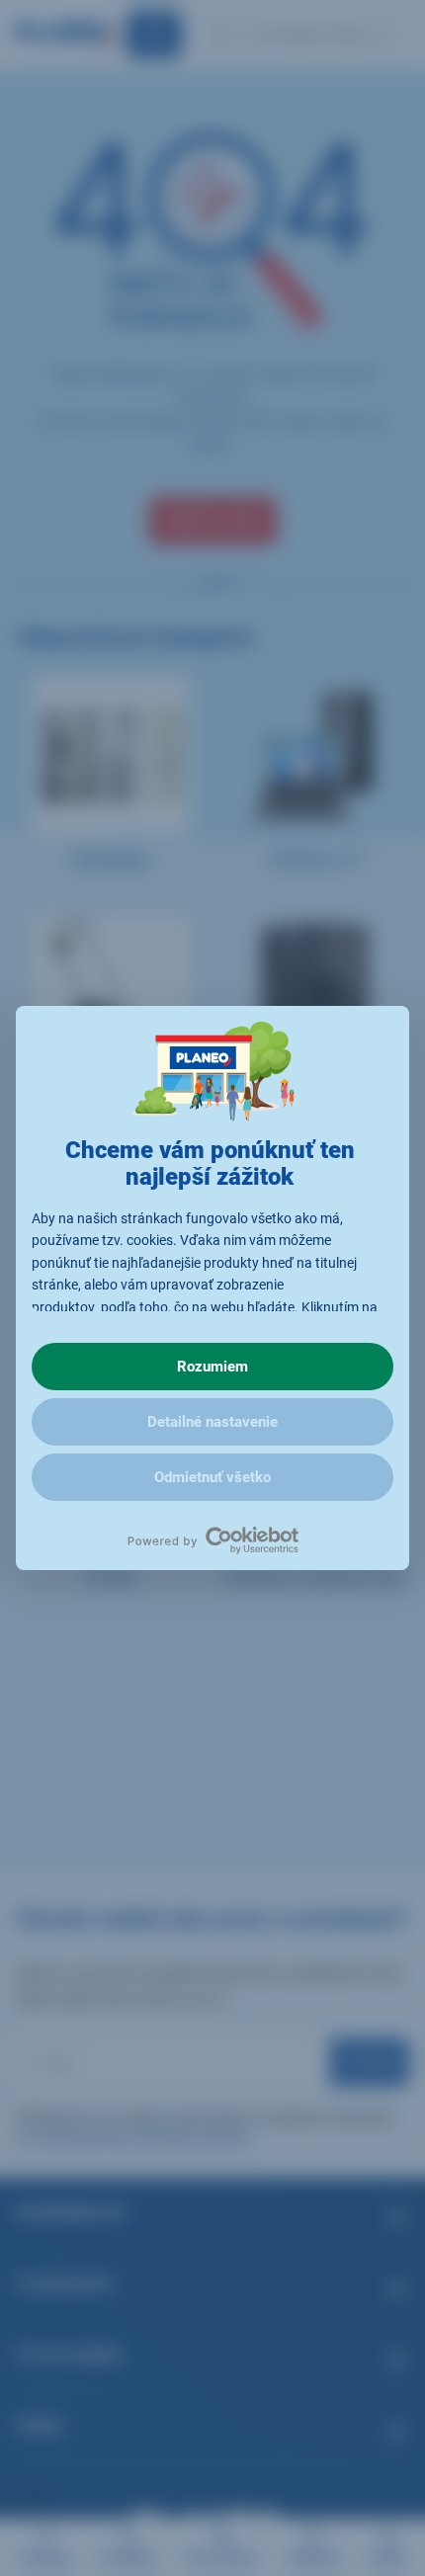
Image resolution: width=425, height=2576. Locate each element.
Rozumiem (212, 1367)
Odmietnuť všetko (212, 1477)
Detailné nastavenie (212, 1422)
